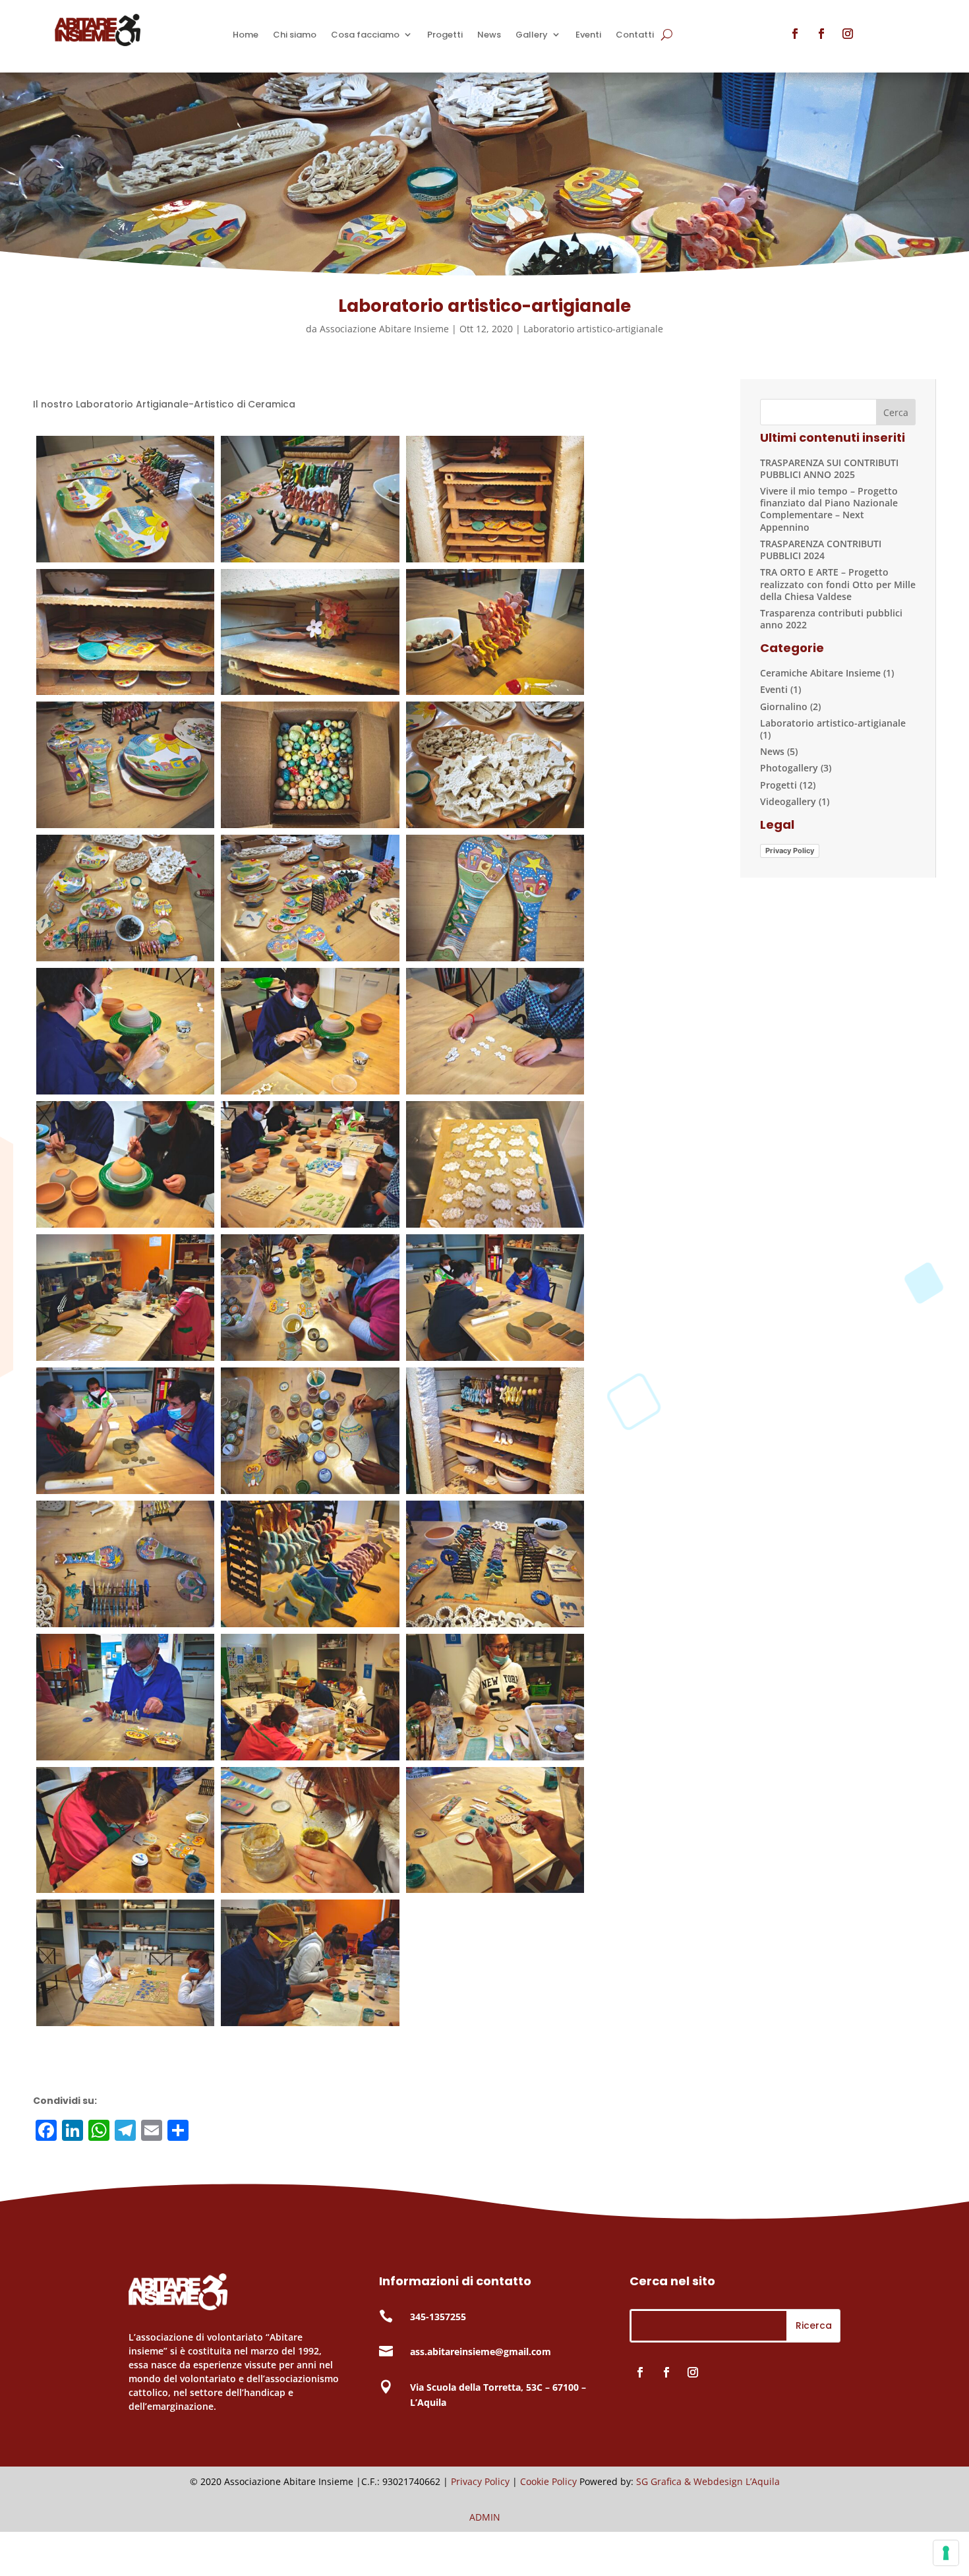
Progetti (445, 35)
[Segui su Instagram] (848, 34)
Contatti (635, 35)
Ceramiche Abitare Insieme (820, 673)
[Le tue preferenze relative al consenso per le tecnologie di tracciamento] (946, 2553)
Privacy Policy (790, 851)
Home (246, 35)
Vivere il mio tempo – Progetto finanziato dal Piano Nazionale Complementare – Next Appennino (829, 509)
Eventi (588, 35)
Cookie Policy (548, 2481)
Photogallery (789, 768)
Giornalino (784, 706)
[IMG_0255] (310, 958)
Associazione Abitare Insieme (384, 329)
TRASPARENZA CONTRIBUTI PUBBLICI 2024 (821, 550)
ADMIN (485, 2517)
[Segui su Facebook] (795, 34)
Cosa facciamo (365, 35)
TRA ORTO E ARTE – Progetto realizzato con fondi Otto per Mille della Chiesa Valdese (838, 584)
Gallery (532, 35)
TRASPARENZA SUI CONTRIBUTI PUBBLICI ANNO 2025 (829, 468)
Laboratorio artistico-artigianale (593, 329)
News (489, 35)
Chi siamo (295, 35)
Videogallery (788, 801)
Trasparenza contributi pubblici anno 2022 (831, 619)
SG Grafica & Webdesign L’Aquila (708, 2481)
